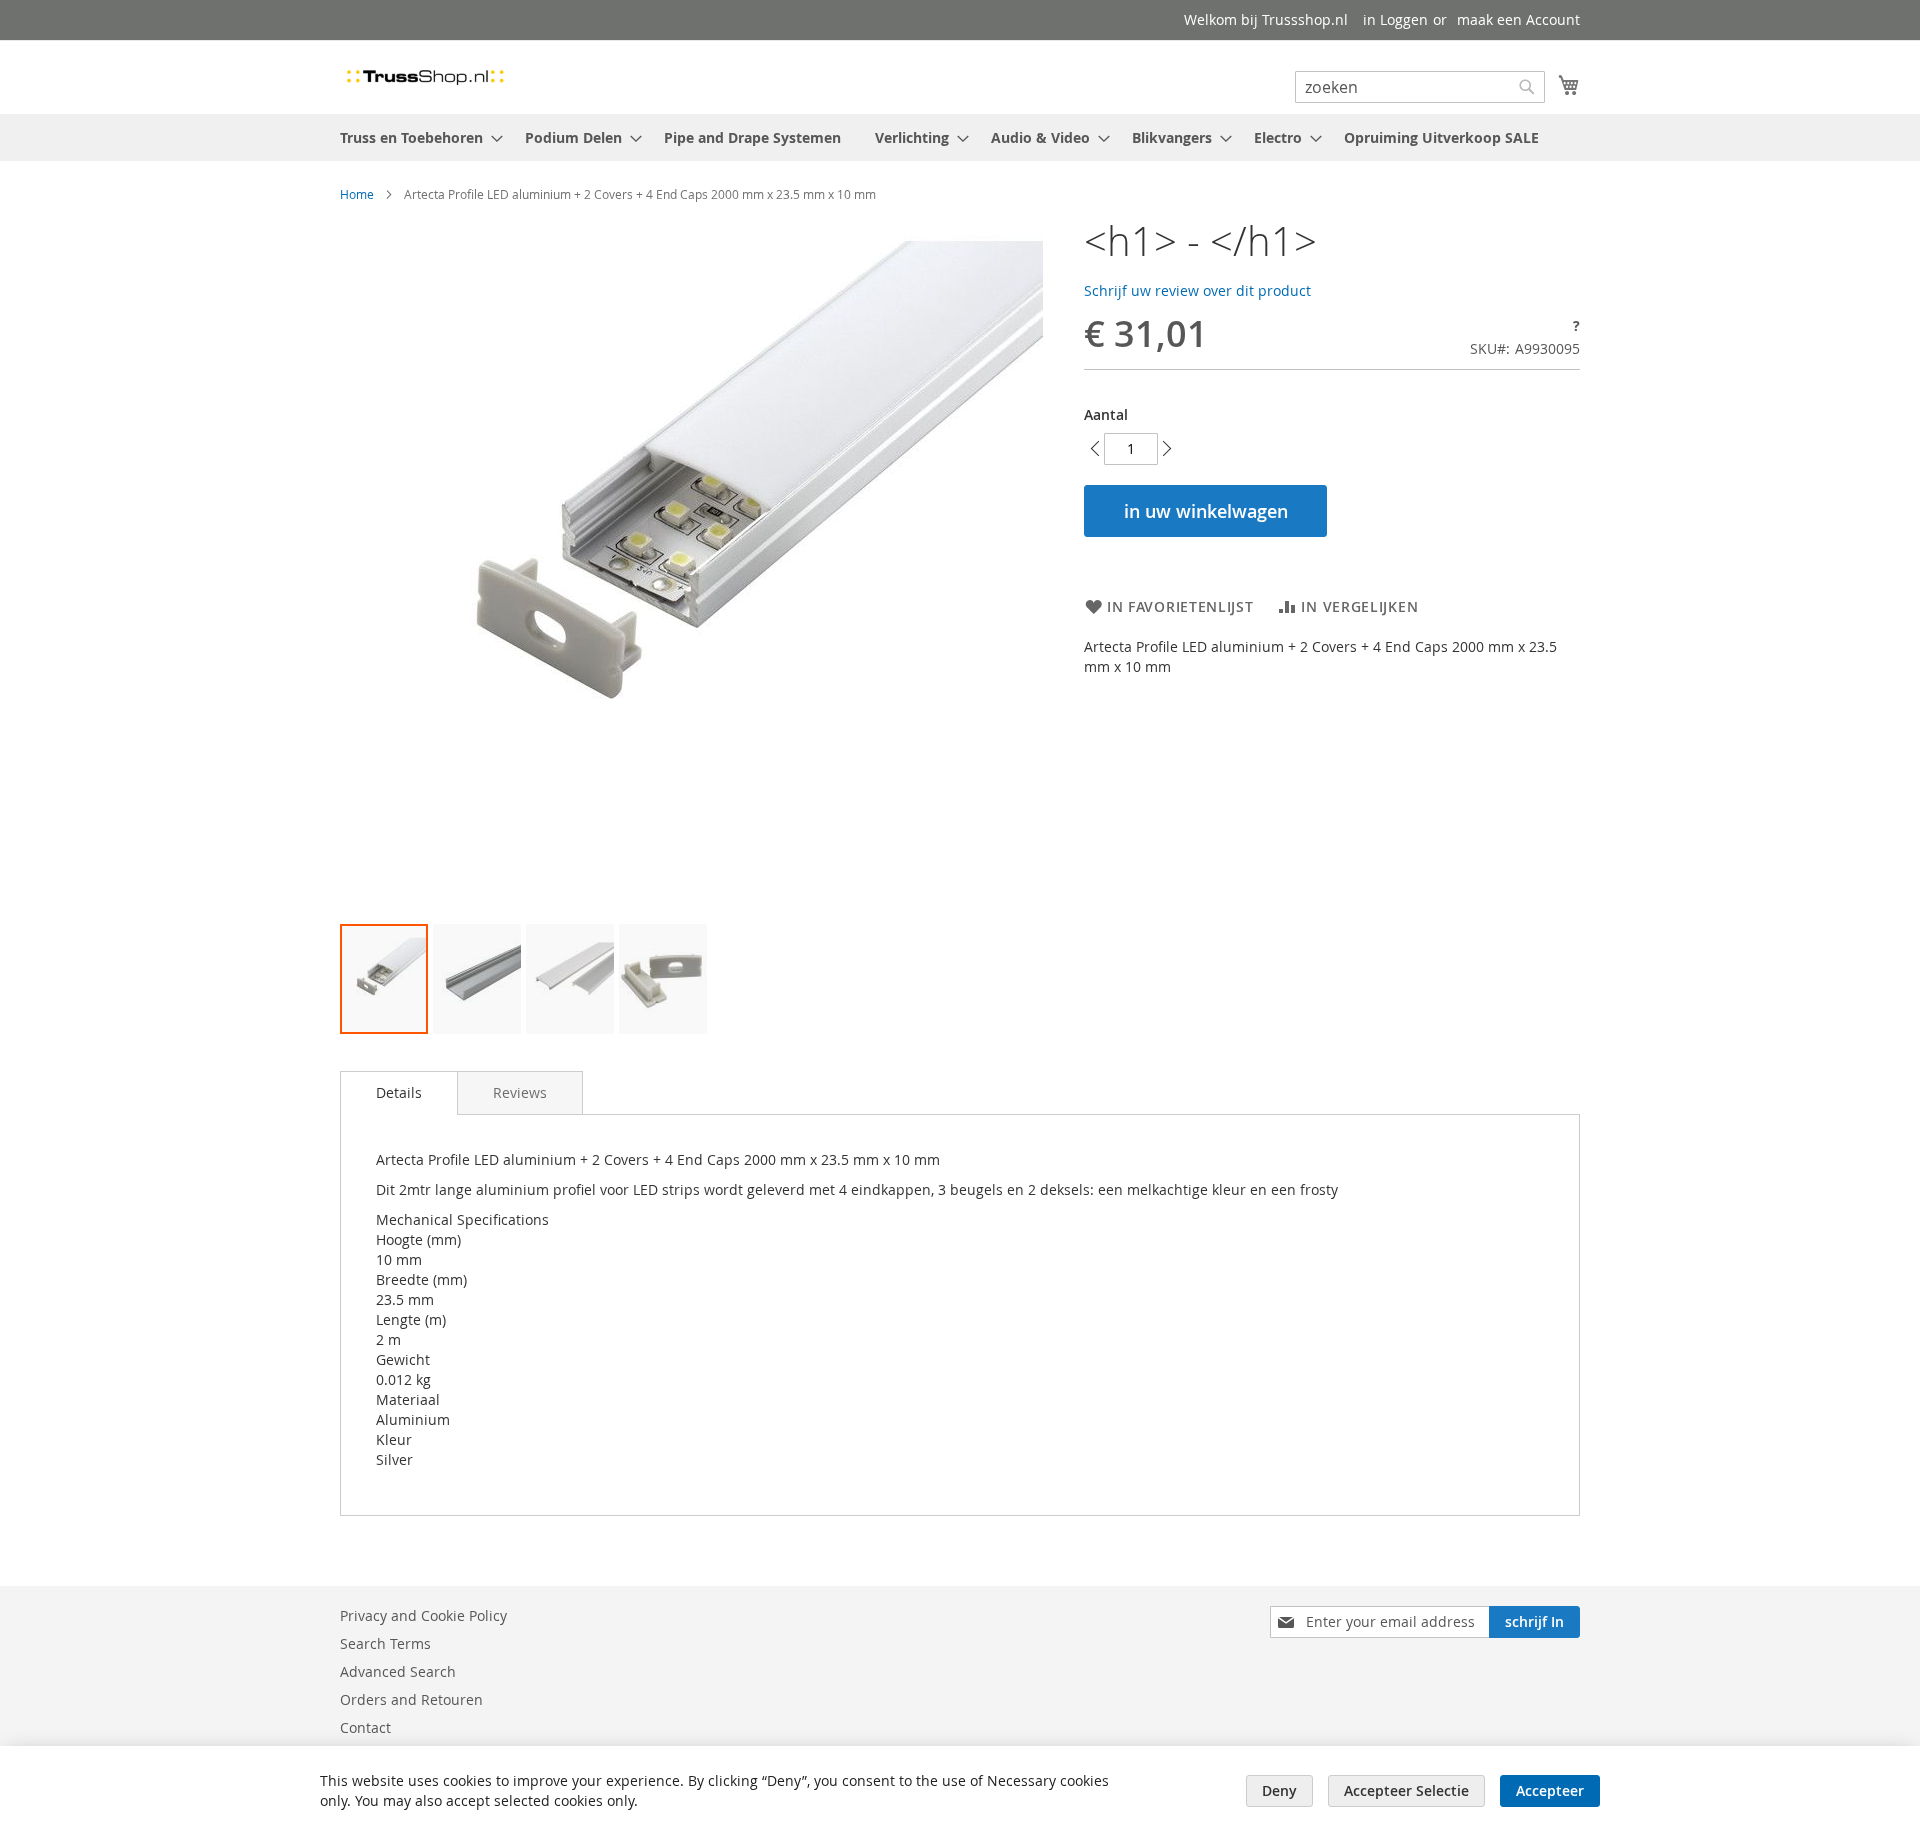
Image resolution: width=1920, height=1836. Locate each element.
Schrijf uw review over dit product (1197, 290)
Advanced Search (398, 1671)
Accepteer (1550, 1790)
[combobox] (1420, 87)
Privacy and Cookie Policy (423, 1615)
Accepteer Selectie (1406, 1790)
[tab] (399, 1093)
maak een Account (1518, 19)
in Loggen (1395, 19)
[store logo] (425, 76)
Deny (1279, 1790)
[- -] (384, 979)
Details (399, 1092)
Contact (365, 1727)
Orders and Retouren (411, 1699)
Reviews (520, 1092)
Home (357, 194)
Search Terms (385, 1643)
